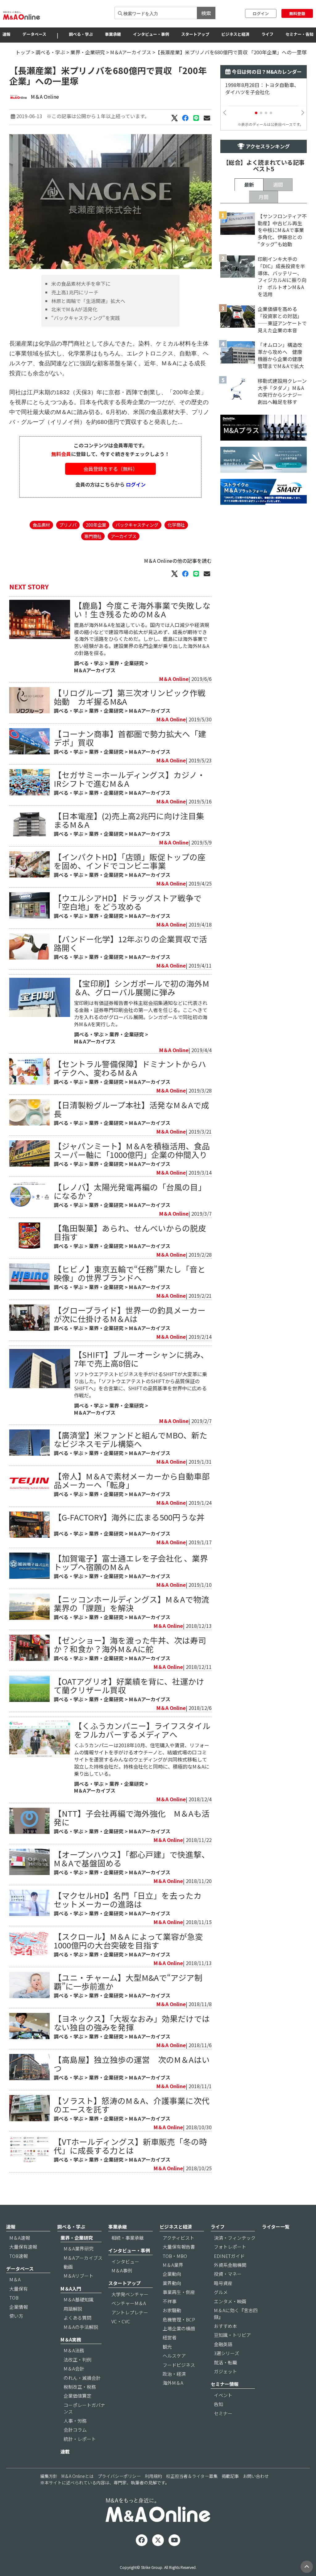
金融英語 (223, 2344)
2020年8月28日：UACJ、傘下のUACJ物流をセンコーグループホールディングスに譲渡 (263, 92)
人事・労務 (75, 2421)
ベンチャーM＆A (129, 2303)
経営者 (170, 2337)
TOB (14, 2298)
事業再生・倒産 (179, 2292)
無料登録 (297, 13)
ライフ (267, 34)
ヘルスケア (174, 2356)
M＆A (15, 2279)
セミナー (223, 2413)
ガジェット (225, 2371)
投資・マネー (228, 2274)
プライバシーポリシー (119, 2476)
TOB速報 (19, 2256)
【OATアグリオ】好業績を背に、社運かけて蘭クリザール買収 (129, 1685)
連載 (65, 2452)
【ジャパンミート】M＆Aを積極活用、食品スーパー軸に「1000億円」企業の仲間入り (132, 1150)
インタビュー (125, 2261)
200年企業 (96, 525)
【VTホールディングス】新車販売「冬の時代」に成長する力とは (130, 2146)
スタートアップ (195, 34)
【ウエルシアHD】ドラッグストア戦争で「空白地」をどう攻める (128, 902)
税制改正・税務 (80, 2387)
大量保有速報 (23, 2247)
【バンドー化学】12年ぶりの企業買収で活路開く (130, 943)
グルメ (221, 2292)
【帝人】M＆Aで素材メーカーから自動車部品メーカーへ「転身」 (132, 1480)
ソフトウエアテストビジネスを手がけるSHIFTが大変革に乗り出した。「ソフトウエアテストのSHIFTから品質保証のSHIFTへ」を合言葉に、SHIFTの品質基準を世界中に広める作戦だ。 (141, 1385)
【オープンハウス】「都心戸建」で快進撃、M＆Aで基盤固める (132, 1858)
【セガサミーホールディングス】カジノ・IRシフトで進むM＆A (129, 779)
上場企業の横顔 (179, 2328)
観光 (167, 2347)
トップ (23, 52)
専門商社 (93, 536)
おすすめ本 (225, 2326)
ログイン (261, 13)
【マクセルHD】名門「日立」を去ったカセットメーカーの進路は (128, 1900)
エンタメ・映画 (230, 2301)
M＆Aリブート (79, 2276)
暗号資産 (223, 2283)
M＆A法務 (74, 2350)
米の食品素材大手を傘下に (81, 284)
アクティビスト (179, 2238)
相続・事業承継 (128, 2238)
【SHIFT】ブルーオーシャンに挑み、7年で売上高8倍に (141, 1359)
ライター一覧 (276, 2227)
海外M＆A (173, 2383)
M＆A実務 (71, 2340)
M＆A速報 (20, 2238)
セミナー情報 (225, 2384)
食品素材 (41, 525)
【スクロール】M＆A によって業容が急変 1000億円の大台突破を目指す (132, 1941)
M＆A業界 (173, 2265)
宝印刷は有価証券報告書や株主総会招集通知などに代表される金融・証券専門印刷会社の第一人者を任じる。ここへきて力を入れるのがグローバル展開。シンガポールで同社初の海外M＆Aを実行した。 (141, 1013)
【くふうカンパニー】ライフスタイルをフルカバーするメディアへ (142, 1730)
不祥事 (170, 2301)
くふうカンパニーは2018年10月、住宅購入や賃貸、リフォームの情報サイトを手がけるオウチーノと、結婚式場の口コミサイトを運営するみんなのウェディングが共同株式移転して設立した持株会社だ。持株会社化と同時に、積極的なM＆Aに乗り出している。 (142, 1759)
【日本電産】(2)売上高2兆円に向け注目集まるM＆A (129, 820)
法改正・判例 (77, 2360)
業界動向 (172, 2283)
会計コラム (75, 2430)
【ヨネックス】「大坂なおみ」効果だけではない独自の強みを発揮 (132, 2023)
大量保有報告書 (179, 2247)
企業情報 (19, 2307)
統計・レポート (80, 2439)
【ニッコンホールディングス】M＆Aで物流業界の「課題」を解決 (131, 1603)
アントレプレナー (130, 2312)
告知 (218, 2404)
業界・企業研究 (88, 52)
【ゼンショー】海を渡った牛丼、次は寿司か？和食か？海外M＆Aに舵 (130, 1644)
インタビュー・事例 (151, 34)
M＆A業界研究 (79, 2248)
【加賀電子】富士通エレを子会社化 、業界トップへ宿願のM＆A (131, 1562)
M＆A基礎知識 (79, 2299)
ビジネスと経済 (235, 34)
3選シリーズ (227, 2353)
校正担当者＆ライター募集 (192, 2476)
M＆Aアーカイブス (131, 52)
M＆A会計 (74, 2369)
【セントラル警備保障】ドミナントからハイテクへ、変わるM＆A (130, 1068)
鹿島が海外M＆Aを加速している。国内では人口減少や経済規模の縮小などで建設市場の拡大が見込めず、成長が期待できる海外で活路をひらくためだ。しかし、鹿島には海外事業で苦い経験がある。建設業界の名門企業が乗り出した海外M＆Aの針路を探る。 (142, 639)
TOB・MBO (175, 2256)
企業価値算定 (77, 2396)
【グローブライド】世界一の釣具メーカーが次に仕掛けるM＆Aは (130, 1314)
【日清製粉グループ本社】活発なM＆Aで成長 (131, 1109)
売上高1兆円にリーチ (75, 292)
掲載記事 (230, 2476)
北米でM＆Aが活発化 (74, 309)
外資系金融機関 (230, 2265)
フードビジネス (179, 2365)
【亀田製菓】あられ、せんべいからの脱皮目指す (130, 1232)
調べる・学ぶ (81, 34)
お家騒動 (172, 2310)
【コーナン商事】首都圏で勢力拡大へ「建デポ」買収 (130, 738)
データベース (34, 34)
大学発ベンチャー (130, 2294)
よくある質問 (77, 2318)
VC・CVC (121, 2321)
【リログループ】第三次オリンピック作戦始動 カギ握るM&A (130, 697)
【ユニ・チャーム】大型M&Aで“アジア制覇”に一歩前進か (128, 1982)
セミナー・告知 (299, 34)
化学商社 (176, 525)
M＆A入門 (71, 2289)
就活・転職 (225, 2362)
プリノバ (68, 525)
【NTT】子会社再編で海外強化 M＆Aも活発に (132, 1817)
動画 (68, 2267)
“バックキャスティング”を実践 (86, 318)
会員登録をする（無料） (110, 469)
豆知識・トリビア (232, 2335)
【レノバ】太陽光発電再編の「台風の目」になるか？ (130, 1191)
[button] (256, 113)
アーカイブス (124, 536)
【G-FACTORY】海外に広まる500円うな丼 (129, 1517)
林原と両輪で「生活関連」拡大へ (88, 301)
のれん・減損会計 (82, 2378)
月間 (264, 197)
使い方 (16, 2316)
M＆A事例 (122, 2270)
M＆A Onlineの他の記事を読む (178, 561)
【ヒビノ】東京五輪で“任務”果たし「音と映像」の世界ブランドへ (130, 1273)
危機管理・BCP (179, 2319)
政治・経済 (174, 2374)
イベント (223, 2395)
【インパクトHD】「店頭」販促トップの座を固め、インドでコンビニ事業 (130, 861)
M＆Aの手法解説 (81, 2327)
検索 (206, 13)
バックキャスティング (137, 525)
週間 (278, 185)
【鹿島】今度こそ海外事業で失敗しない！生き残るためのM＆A (142, 610)
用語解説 (73, 2309)
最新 (249, 185)
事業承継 (113, 34)
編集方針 (49, 2476)
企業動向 (172, 2274)
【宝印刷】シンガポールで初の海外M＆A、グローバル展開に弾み (142, 987)
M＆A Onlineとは (77, 2476)
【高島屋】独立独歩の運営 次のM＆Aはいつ (132, 2064)
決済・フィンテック (235, 2238)
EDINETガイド (229, 2256)
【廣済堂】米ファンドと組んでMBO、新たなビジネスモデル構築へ (131, 1439)
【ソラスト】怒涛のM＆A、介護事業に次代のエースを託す (132, 2105)
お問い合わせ (256, 2476)
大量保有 (19, 2289)
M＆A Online (45, 97)
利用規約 (153, 2476)
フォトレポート (230, 2247)
